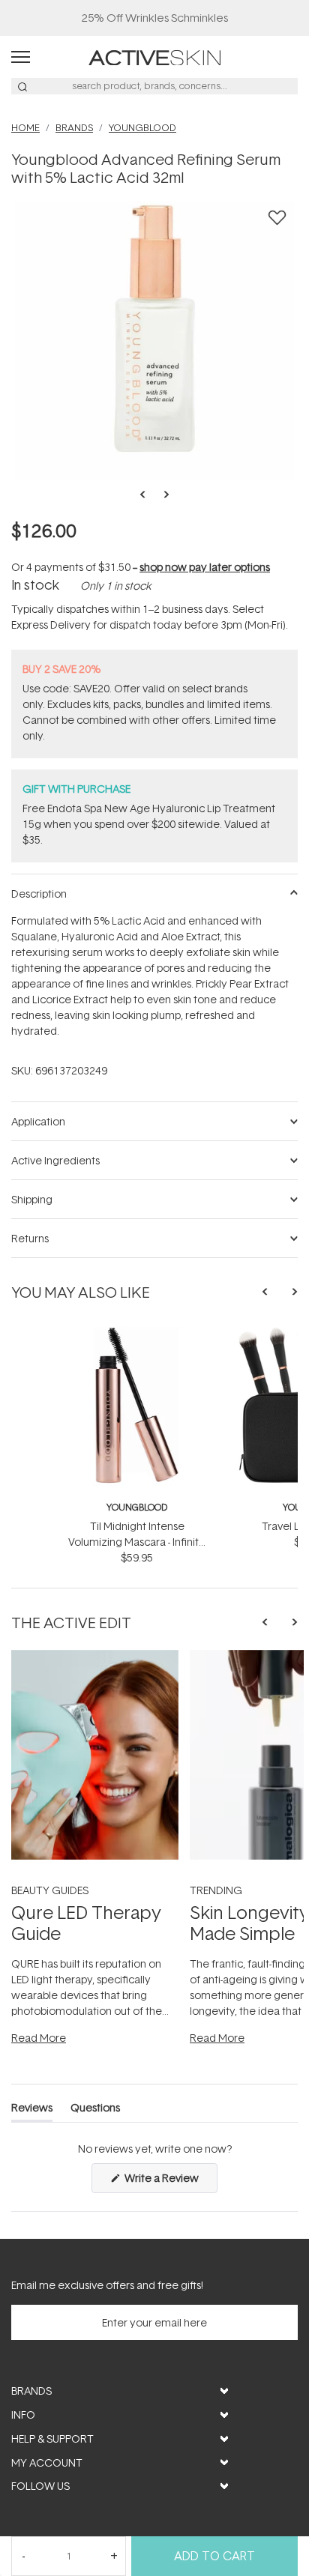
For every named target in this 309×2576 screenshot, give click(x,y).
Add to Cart (214, 2556)
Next (162, 495)
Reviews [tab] (32, 2110)
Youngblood (137, 1507)
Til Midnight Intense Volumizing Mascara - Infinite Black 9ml (137, 1542)
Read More (39, 2038)
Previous (147, 495)
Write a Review (170, 2182)
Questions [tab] (95, 2110)
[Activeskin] (154, 57)
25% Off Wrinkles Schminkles (155, 18)
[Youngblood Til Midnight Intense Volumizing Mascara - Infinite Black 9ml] (137, 1333)
